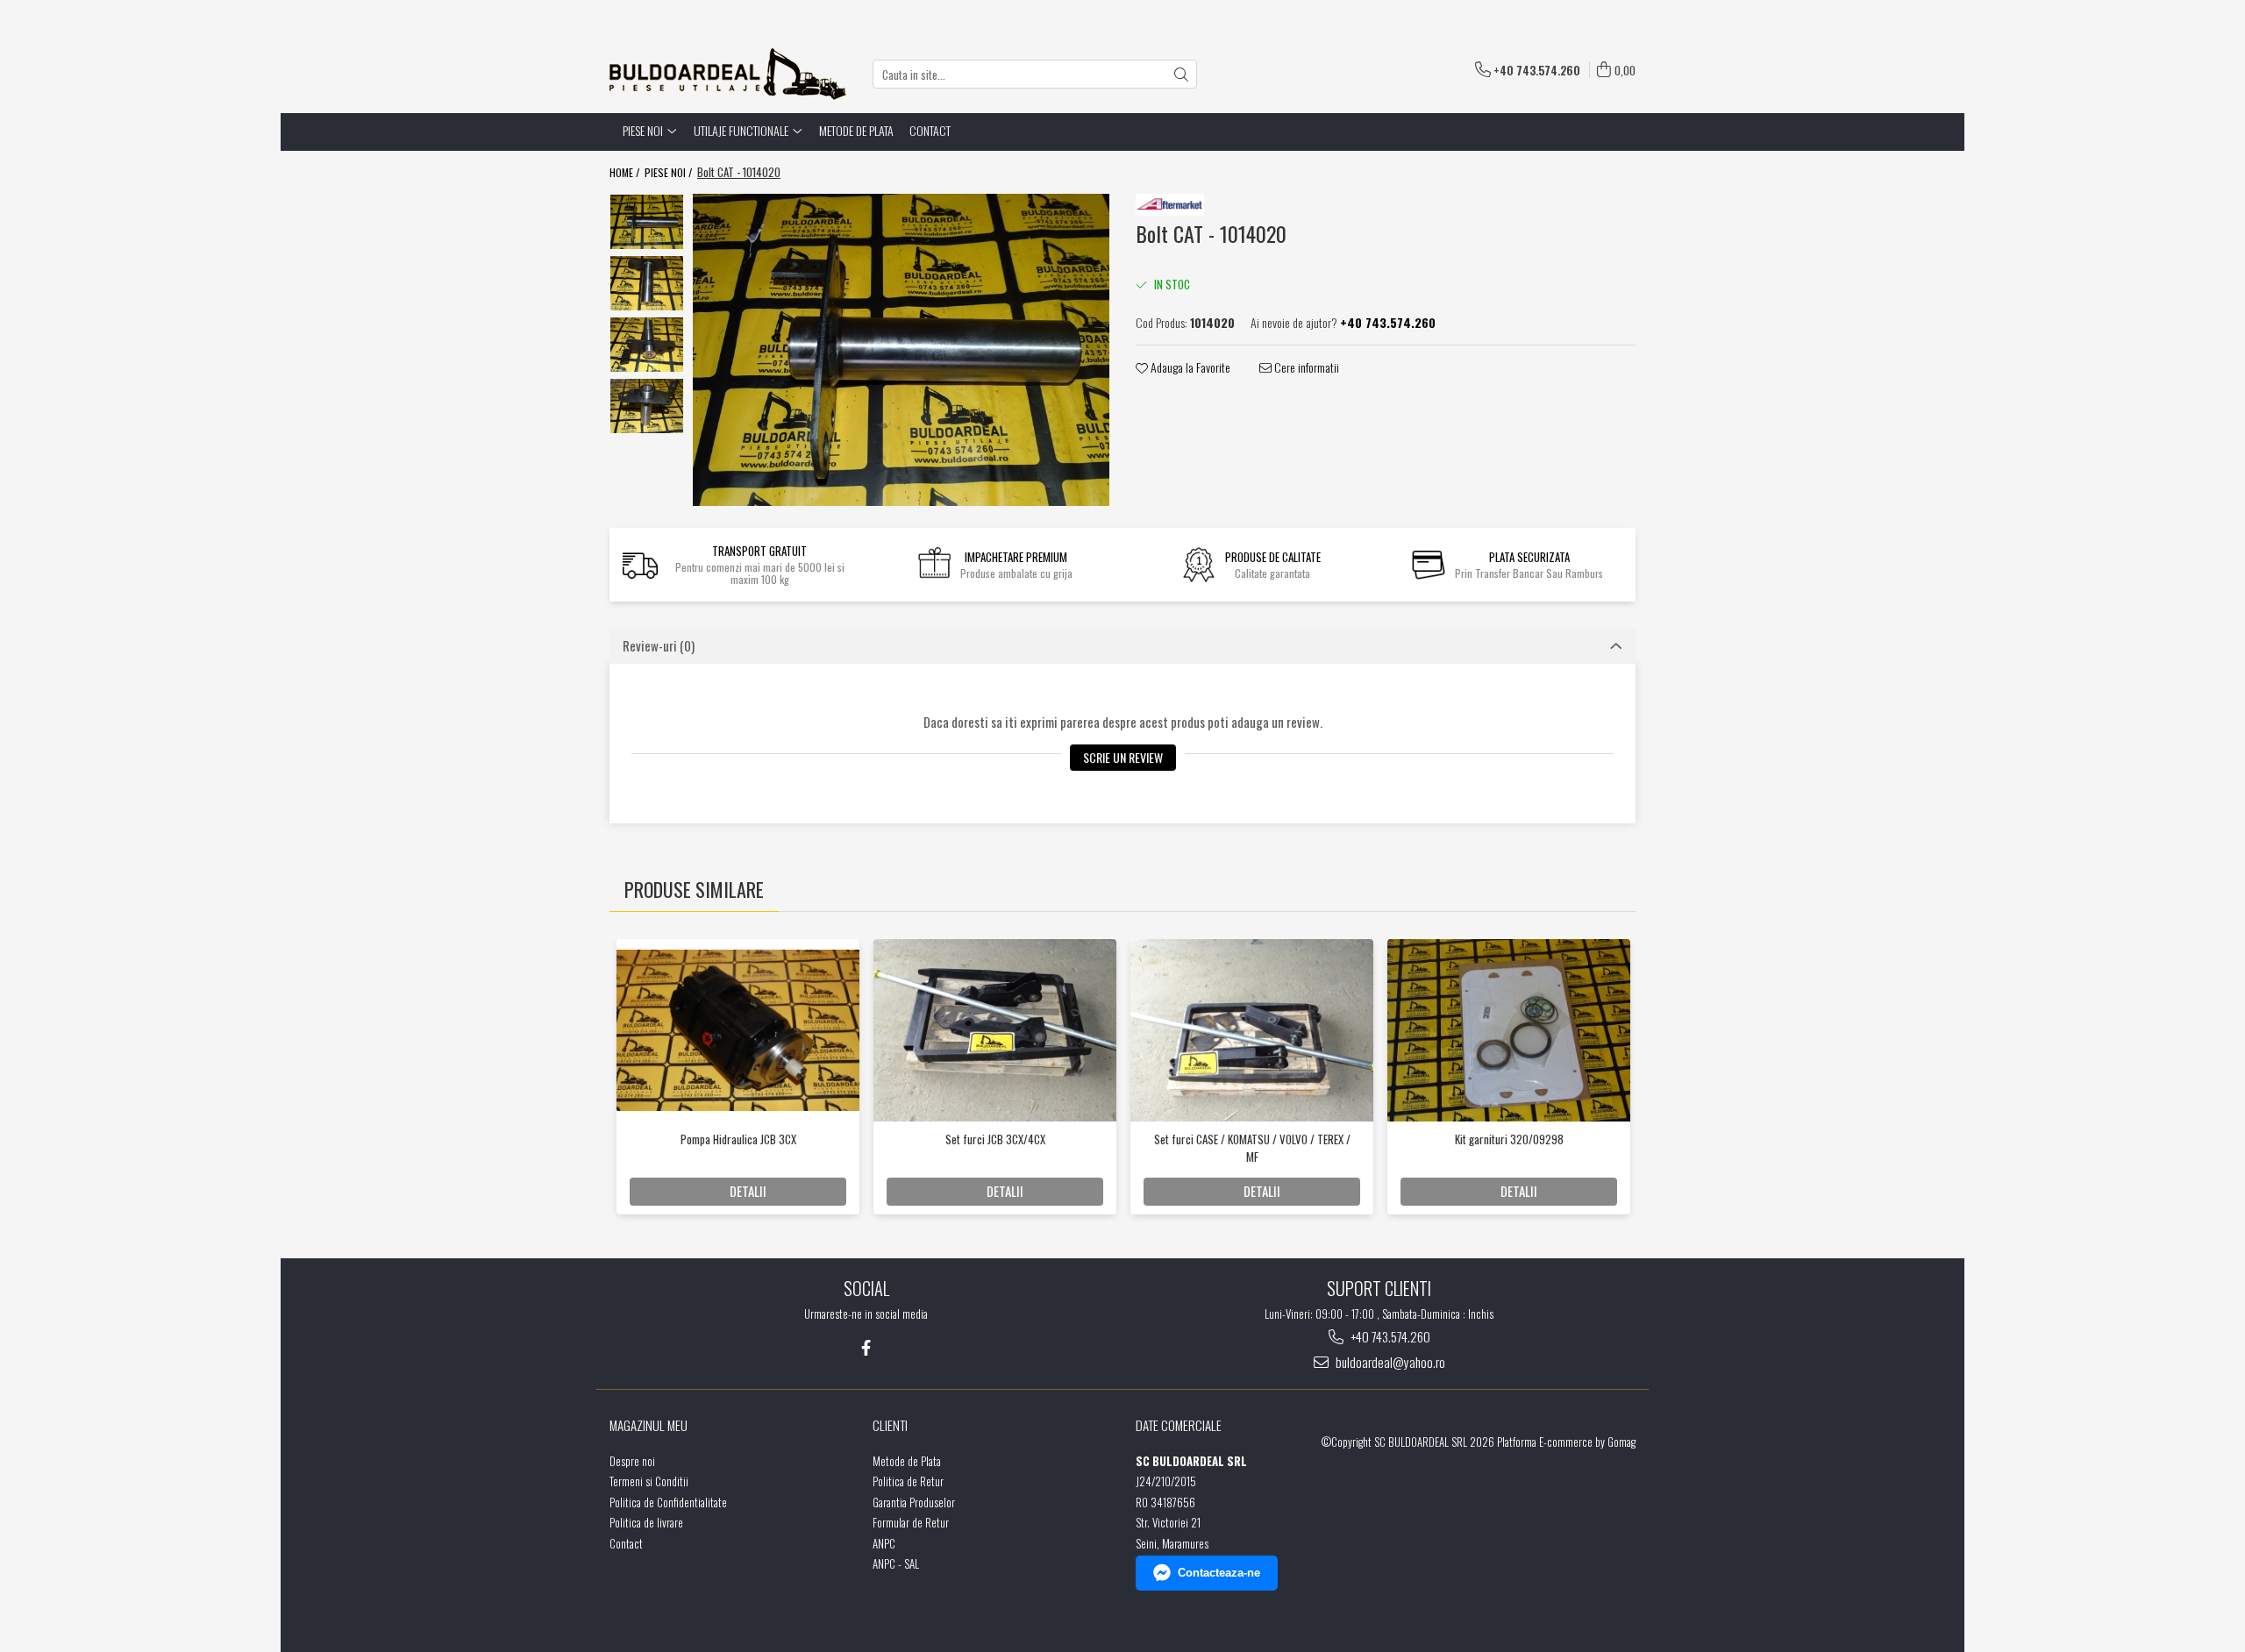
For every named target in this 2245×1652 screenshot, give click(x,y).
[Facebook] (866, 1347)
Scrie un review (1123, 757)
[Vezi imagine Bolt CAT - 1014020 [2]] (647, 345)
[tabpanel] (901, 350)
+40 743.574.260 (1389, 1337)
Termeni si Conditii (649, 1481)
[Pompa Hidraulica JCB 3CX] (738, 1030)
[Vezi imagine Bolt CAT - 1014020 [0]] (647, 222)
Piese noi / (670, 172)
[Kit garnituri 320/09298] (1509, 1030)
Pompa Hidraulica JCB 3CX (738, 1139)
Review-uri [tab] (659, 645)
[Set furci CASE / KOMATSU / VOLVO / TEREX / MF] (1252, 1030)
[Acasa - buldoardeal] (728, 74)
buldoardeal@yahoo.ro (1389, 1362)
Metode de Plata (856, 130)
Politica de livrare (646, 1523)
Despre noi (632, 1461)
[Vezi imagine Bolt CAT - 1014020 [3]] (647, 406)
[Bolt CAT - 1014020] (901, 350)
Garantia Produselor (914, 1502)
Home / (626, 172)
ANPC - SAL (896, 1564)
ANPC (884, 1544)
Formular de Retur (911, 1523)
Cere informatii (1305, 367)
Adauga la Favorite (1189, 367)
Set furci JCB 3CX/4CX (995, 1139)
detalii (748, 1191)
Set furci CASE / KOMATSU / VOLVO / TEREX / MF (1252, 1148)
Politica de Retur (908, 1481)
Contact (930, 130)
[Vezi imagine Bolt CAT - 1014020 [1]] (647, 283)
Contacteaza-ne (1219, 1573)
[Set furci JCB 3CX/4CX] (995, 1030)
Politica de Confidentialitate (668, 1502)
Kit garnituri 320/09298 (1509, 1139)
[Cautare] (1181, 74)
